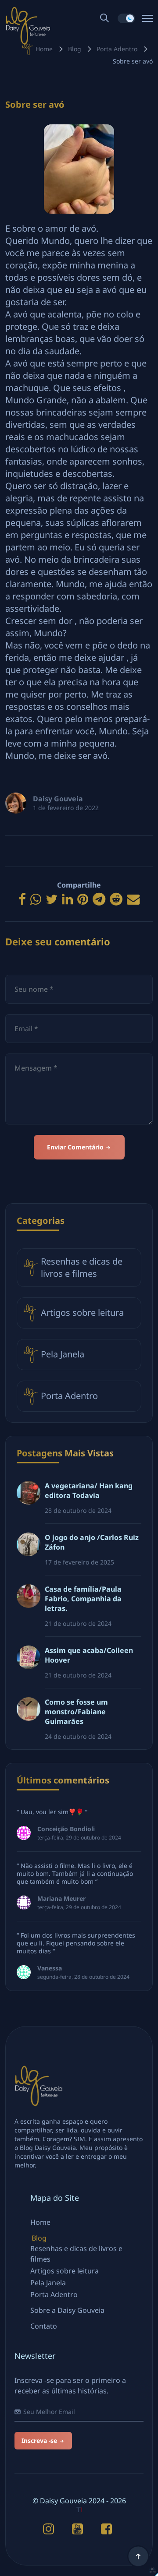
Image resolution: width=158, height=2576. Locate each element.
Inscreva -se (40, 2440)
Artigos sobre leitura (82, 1313)
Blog (75, 49)
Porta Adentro (117, 49)
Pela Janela (63, 1354)
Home (44, 49)
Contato (44, 2326)
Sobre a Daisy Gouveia (67, 2310)
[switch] (126, 18)
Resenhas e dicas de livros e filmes (82, 1267)
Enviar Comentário (76, 1147)
